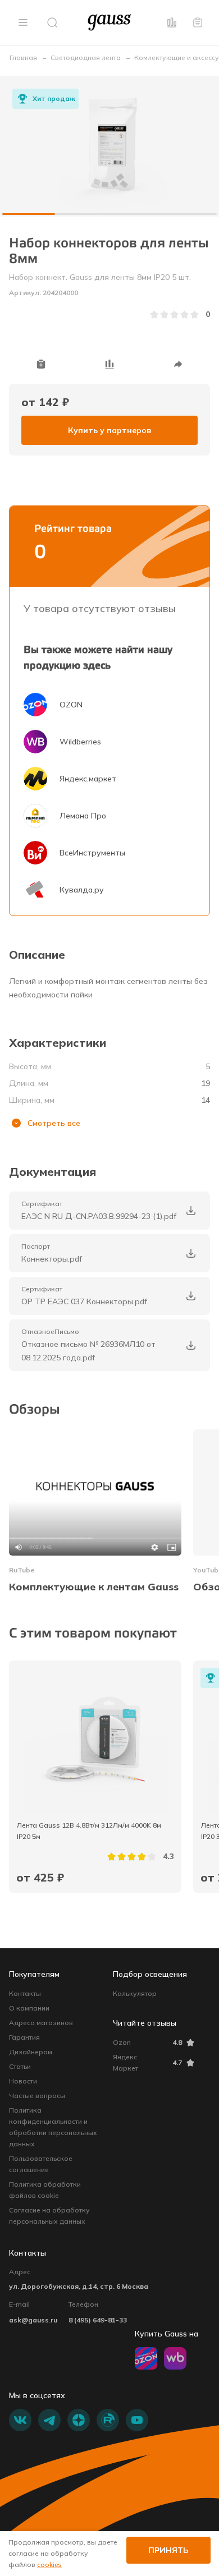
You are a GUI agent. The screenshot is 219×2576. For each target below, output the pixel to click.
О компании (29, 2008)
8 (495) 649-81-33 (98, 2320)
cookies (49, 2565)
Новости (23, 2081)
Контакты (25, 1993)
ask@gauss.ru (33, 2320)
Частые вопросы (37, 2096)
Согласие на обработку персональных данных (49, 2216)
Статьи (20, 2066)
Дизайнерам (31, 2052)
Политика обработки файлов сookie (45, 2190)
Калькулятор (135, 1993)
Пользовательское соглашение (41, 2164)
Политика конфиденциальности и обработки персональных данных (53, 2127)
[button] (23, 22)
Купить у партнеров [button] (109, 430)
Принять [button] (168, 2550)
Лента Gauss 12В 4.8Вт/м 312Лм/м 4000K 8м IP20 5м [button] (90, 1831)
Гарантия (24, 2037)
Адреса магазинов (41, 2023)
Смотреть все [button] (54, 1123)
